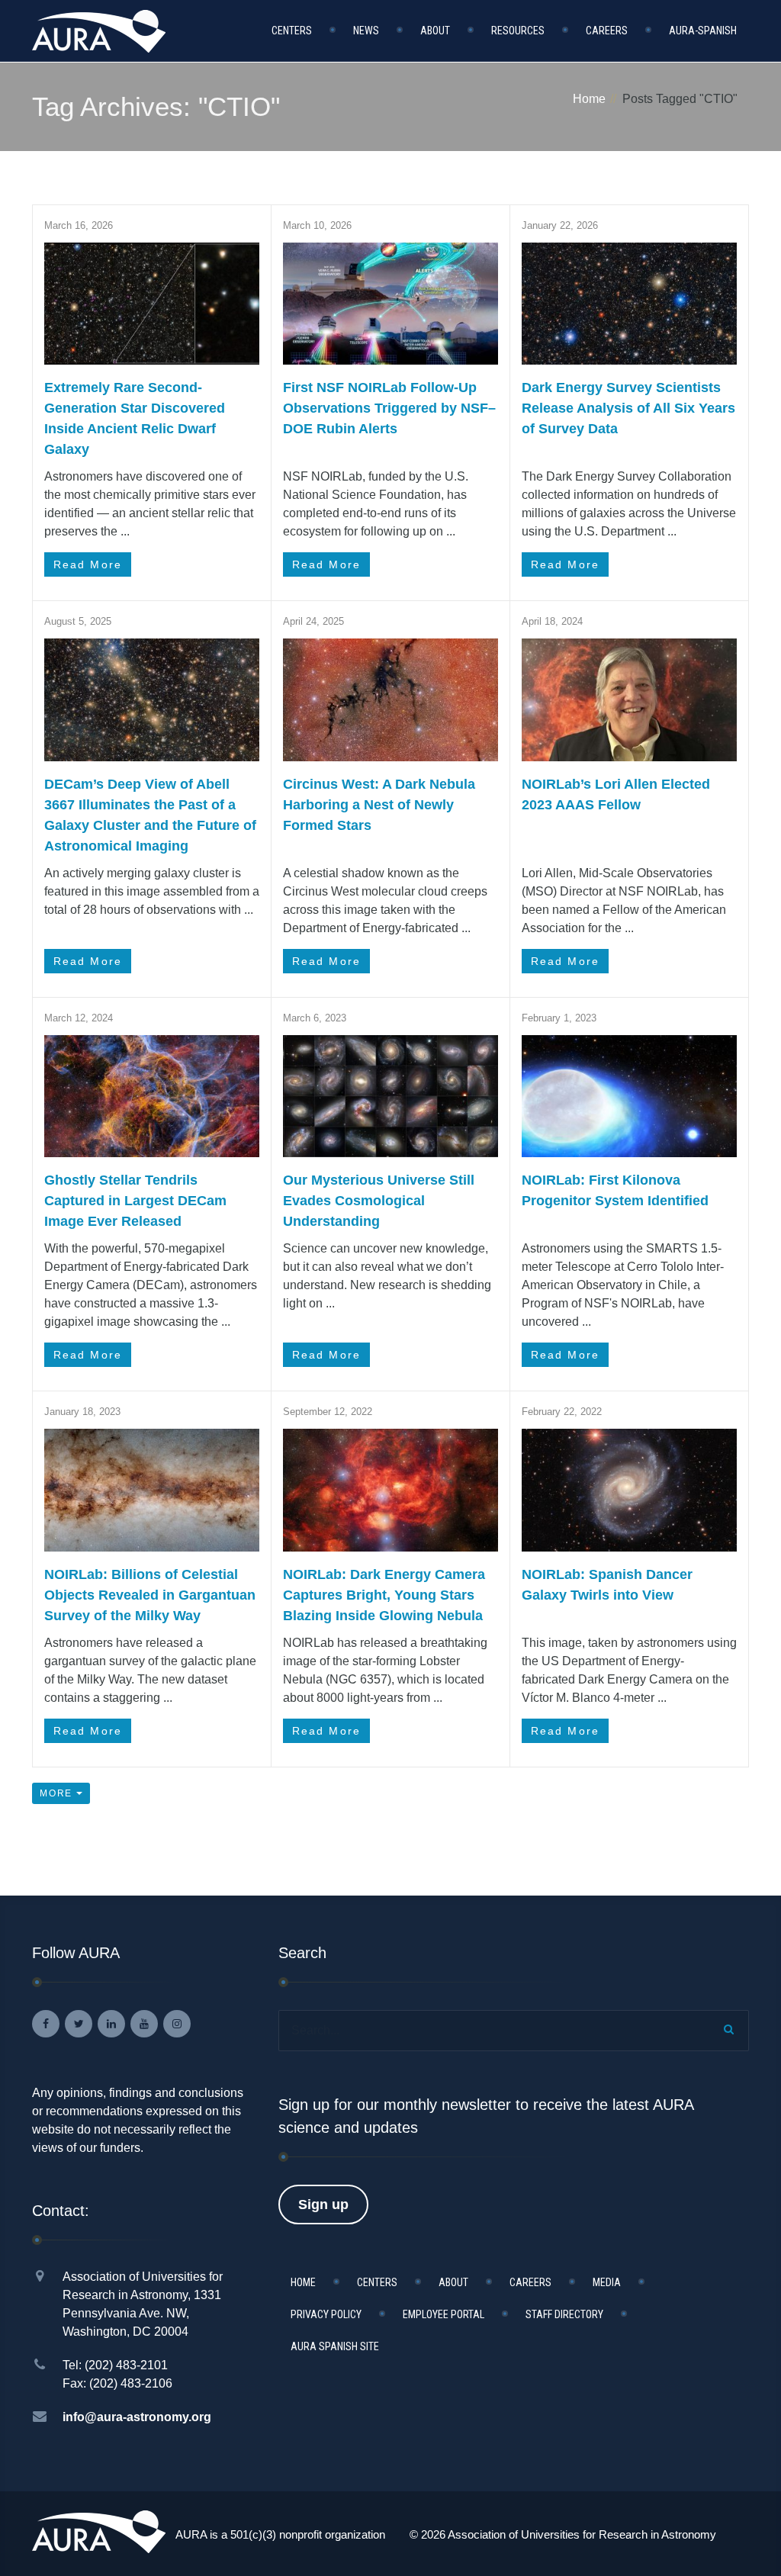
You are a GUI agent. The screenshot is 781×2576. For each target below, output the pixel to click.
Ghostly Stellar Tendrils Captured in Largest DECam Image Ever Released (135, 1201)
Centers (292, 31)
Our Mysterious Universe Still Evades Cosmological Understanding (379, 1201)
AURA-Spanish (703, 31)
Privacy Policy (326, 2314)
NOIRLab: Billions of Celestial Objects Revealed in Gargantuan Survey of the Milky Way (150, 1595)
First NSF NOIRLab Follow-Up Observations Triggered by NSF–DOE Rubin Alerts (389, 408)
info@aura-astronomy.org (137, 2417)
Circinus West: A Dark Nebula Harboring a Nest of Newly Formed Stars (379, 805)
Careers (607, 31)
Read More (88, 564)
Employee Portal (444, 2314)
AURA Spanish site (335, 2346)
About (435, 31)
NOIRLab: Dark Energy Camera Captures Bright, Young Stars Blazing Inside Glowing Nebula (384, 1595)
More (58, 1793)
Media (607, 2282)
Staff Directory (564, 2314)
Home (589, 99)
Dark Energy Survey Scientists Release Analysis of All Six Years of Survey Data (628, 408)
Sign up (323, 2205)
